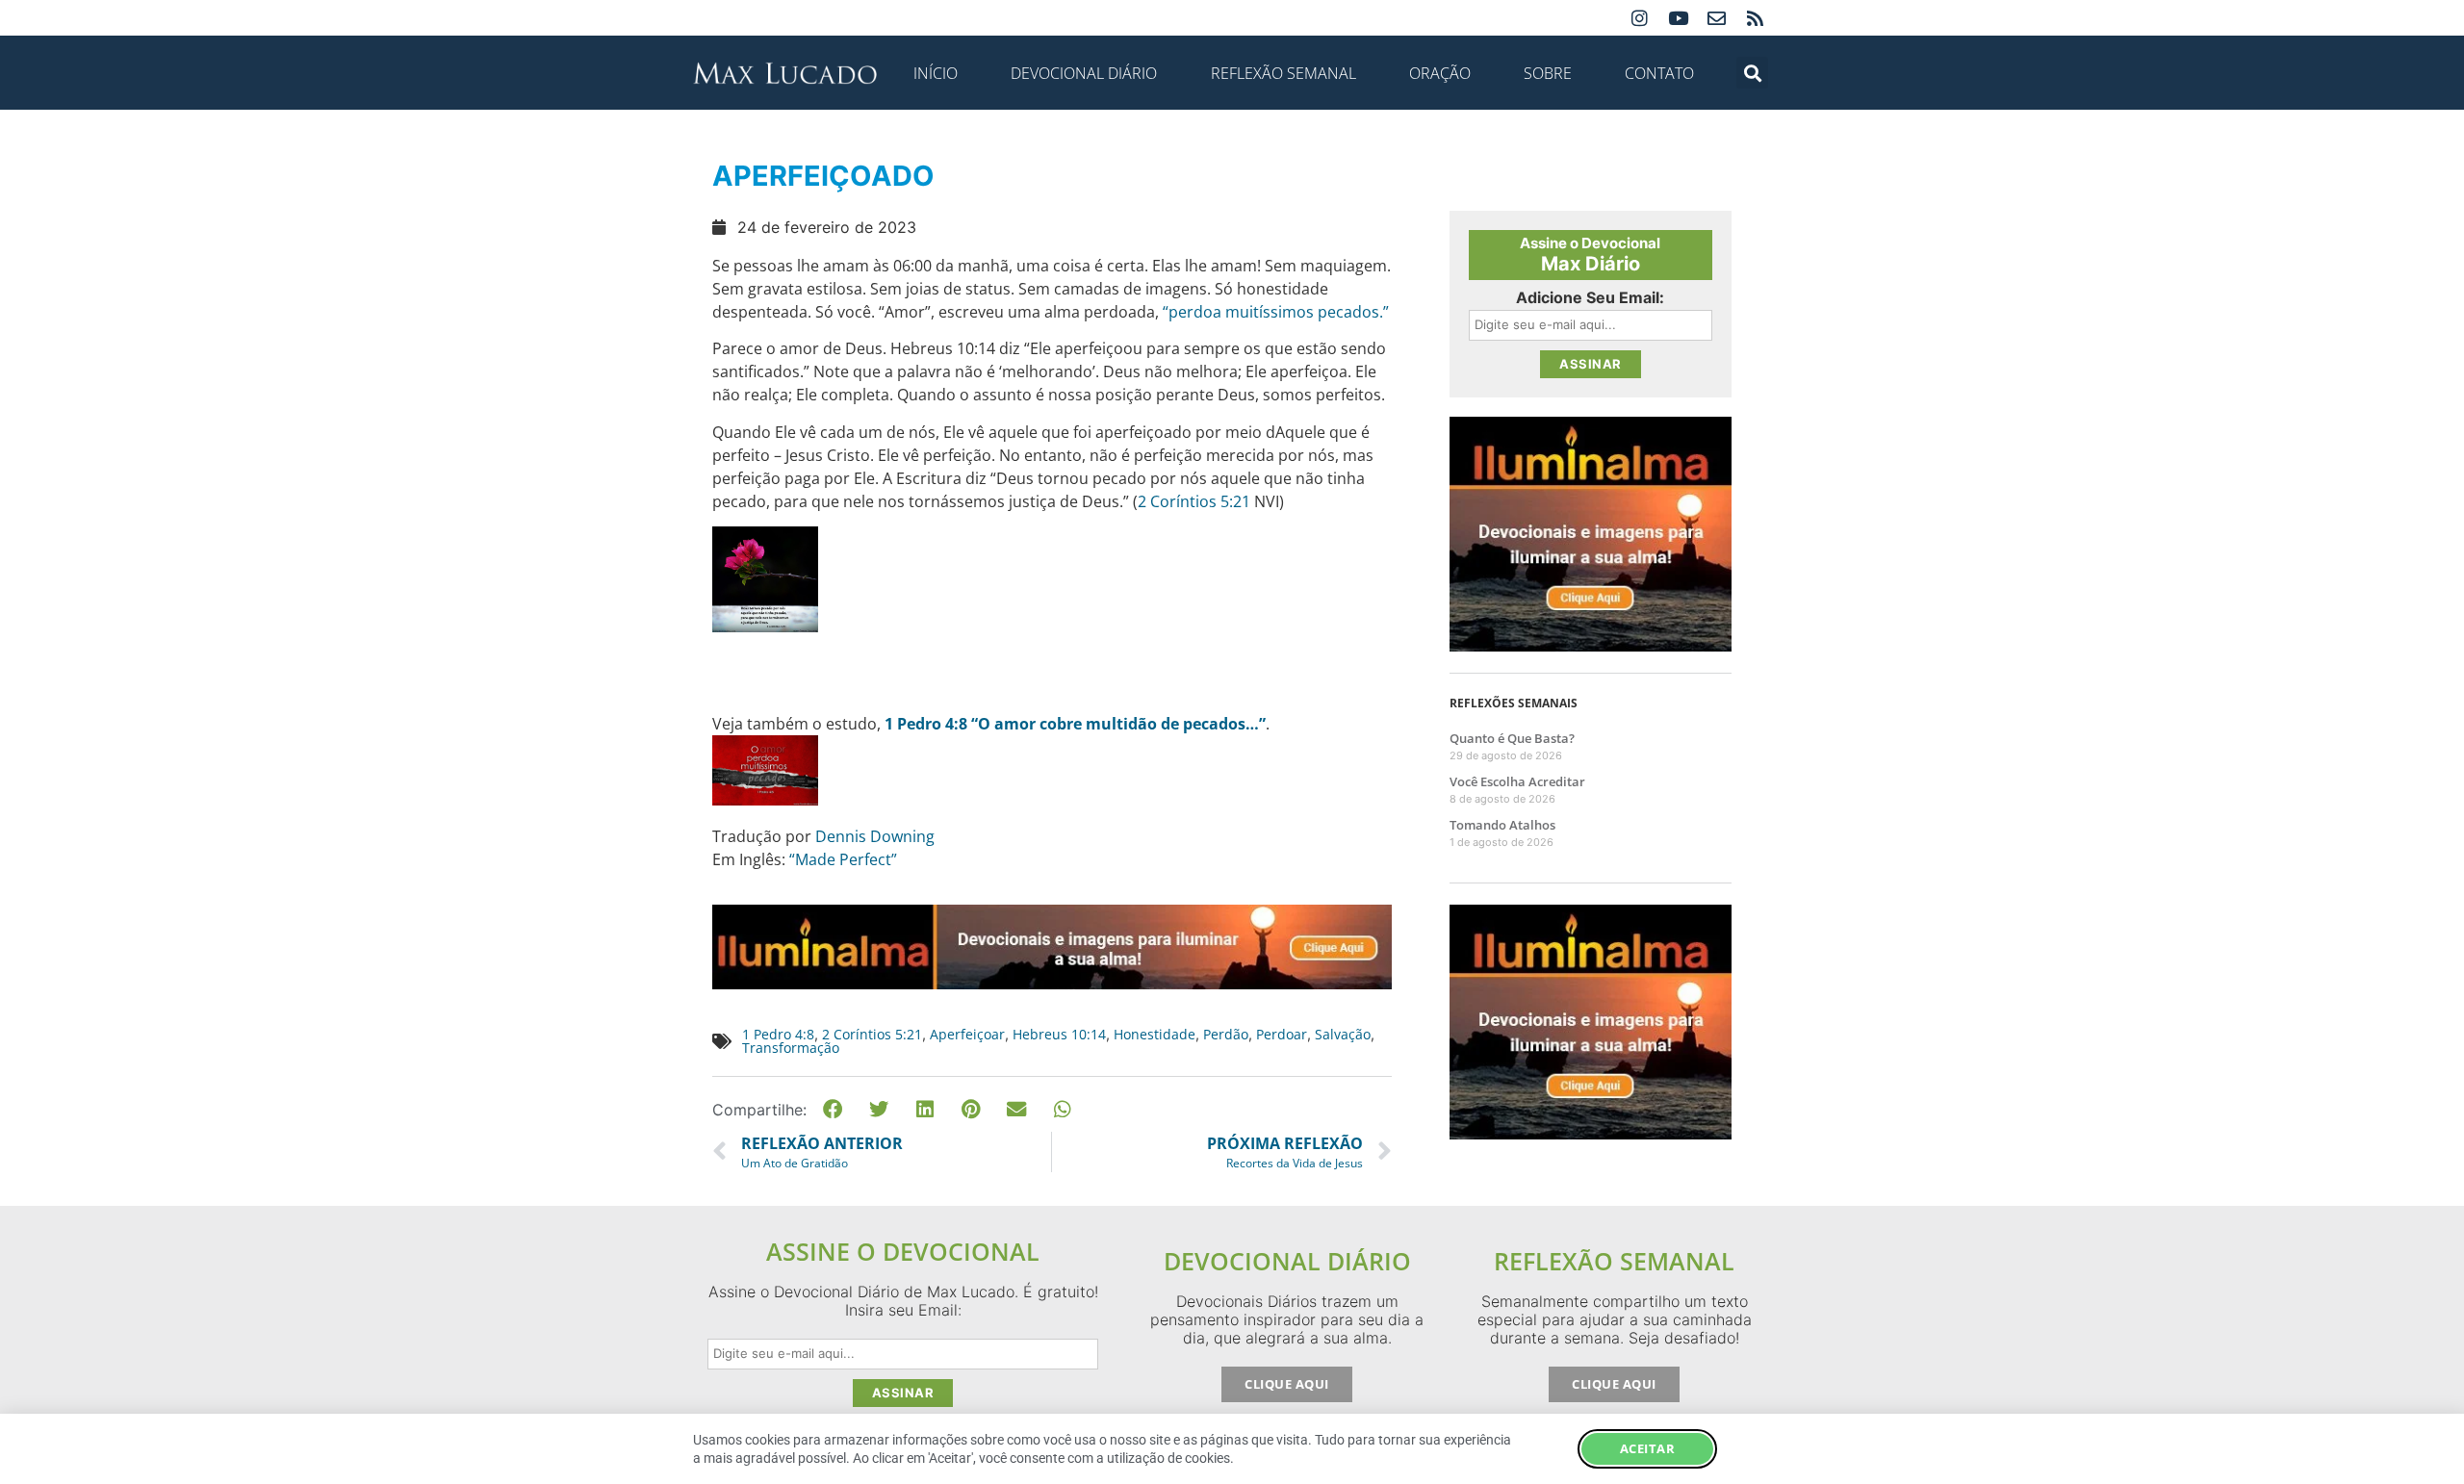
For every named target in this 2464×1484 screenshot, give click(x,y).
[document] (1232, 742)
